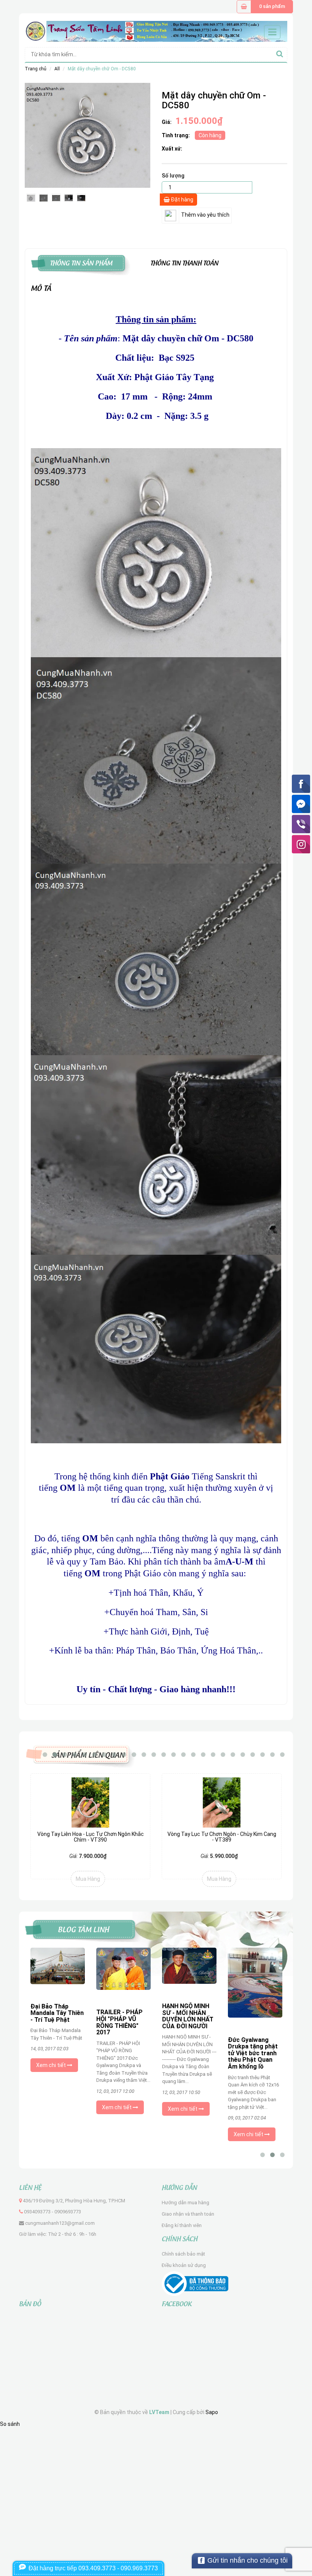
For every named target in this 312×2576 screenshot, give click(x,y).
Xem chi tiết (52, 2065)
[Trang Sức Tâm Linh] (156, 31)
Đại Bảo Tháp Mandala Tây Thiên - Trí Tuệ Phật (57, 2013)
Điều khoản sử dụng (184, 2265)
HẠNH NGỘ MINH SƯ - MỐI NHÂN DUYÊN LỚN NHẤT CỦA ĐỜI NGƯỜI (188, 2016)
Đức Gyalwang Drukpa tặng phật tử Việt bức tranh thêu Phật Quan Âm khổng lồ (253, 2053)
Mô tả (41, 287)
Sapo (212, 2412)
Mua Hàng (88, 1879)
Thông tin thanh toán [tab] (184, 262)
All (57, 69)
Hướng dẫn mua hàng (185, 2203)
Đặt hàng (181, 200)
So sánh (10, 2424)
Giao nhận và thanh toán (188, 2214)
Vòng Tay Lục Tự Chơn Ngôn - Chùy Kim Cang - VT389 (222, 1837)
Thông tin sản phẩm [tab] (81, 262)
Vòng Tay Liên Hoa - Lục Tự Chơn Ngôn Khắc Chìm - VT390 (91, 1837)
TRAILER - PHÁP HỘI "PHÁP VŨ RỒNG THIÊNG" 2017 (119, 2022)
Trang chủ (36, 69)
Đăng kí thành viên (182, 2225)
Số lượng (173, 176)
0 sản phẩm (272, 6)
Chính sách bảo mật (183, 2254)
